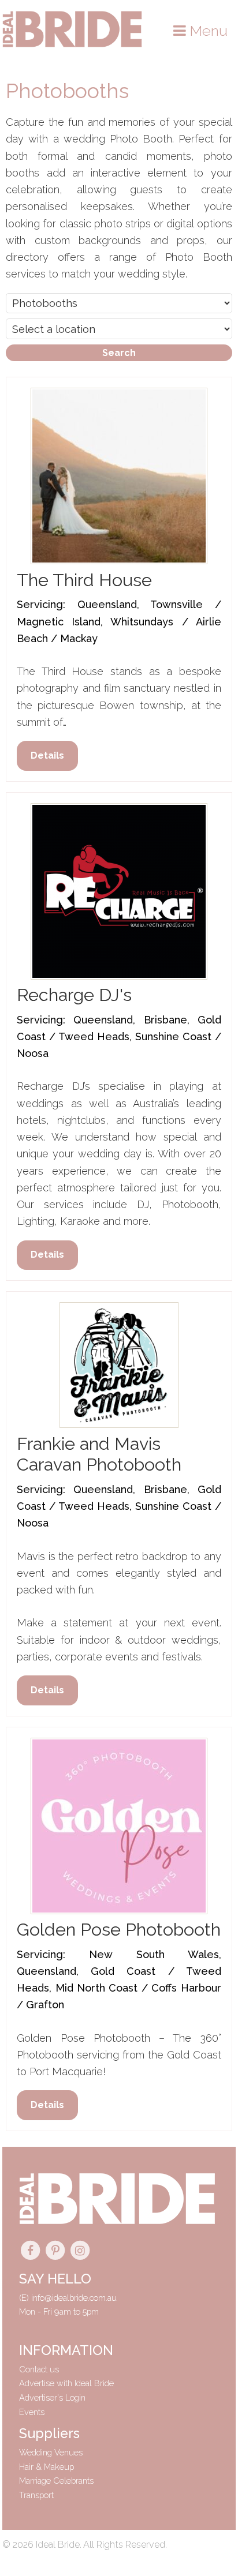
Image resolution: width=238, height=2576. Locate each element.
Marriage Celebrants (56, 2481)
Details (47, 755)
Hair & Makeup (47, 2467)
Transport (36, 2495)
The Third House (84, 580)
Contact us (39, 2369)
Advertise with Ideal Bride (66, 2383)
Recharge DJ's (74, 995)
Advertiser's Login (52, 2397)
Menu (207, 31)
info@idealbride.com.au (74, 2298)
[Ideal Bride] (72, 44)
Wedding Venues (51, 2452)
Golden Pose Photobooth (119, 1929)
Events (32, 2412)
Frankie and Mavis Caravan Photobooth (99, 1454)
